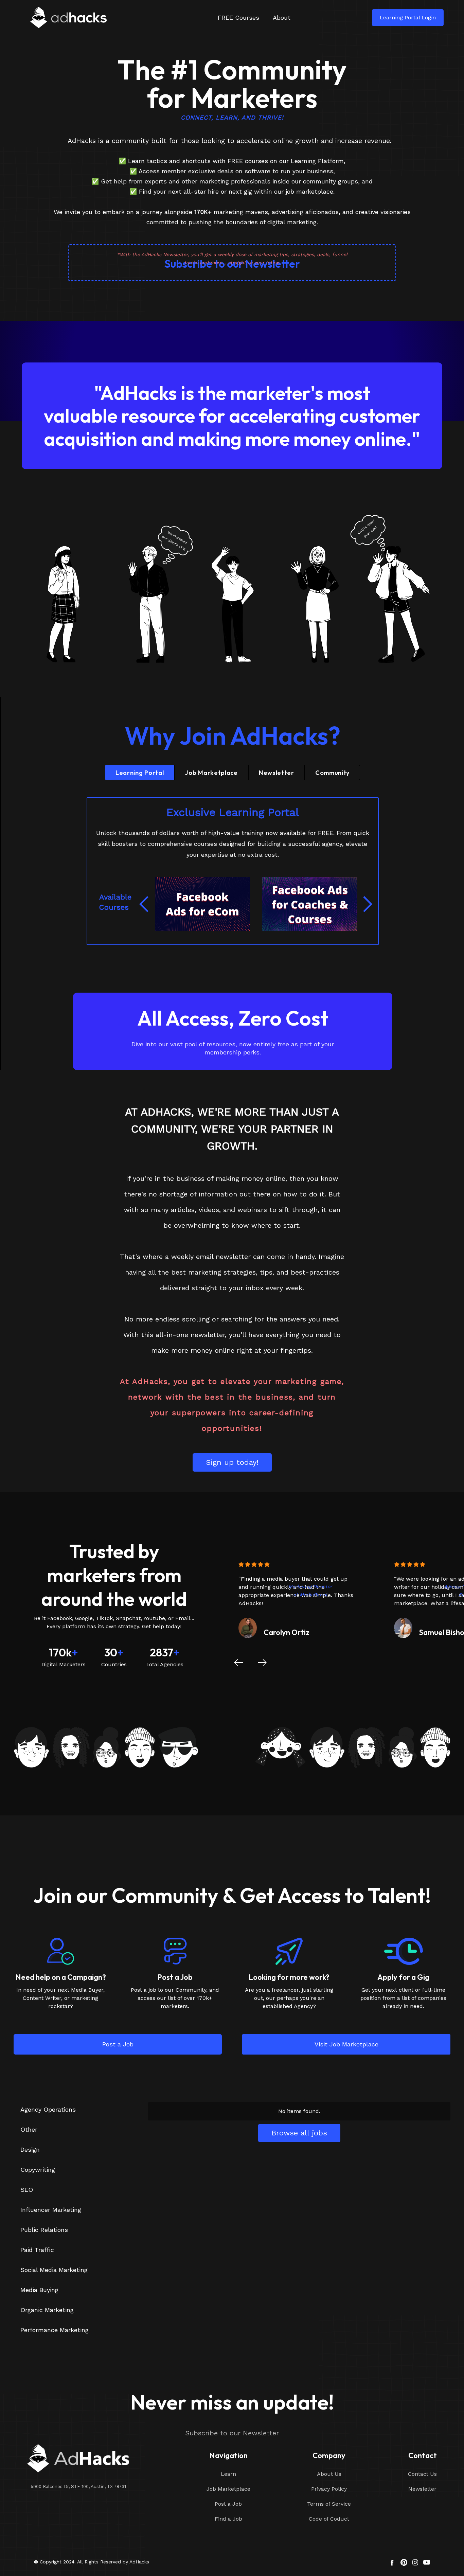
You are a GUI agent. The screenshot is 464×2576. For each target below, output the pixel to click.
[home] (75, 17)
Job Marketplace (228, 2489)
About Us (329, 2474)
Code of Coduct (329, 2519)
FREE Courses (238, 17)
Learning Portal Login (408, 17)
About (282, 17)
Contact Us (422, 2474)
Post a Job (118, 2044)
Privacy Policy (329, 2489)
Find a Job (228, 2519)
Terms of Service (329, 2504)
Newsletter (422, 2489)
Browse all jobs (299, 2133)
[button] (145, 904)
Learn (228, 2474)
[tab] (140, 772)
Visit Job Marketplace (346, 2044)
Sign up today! (232, 1462)
